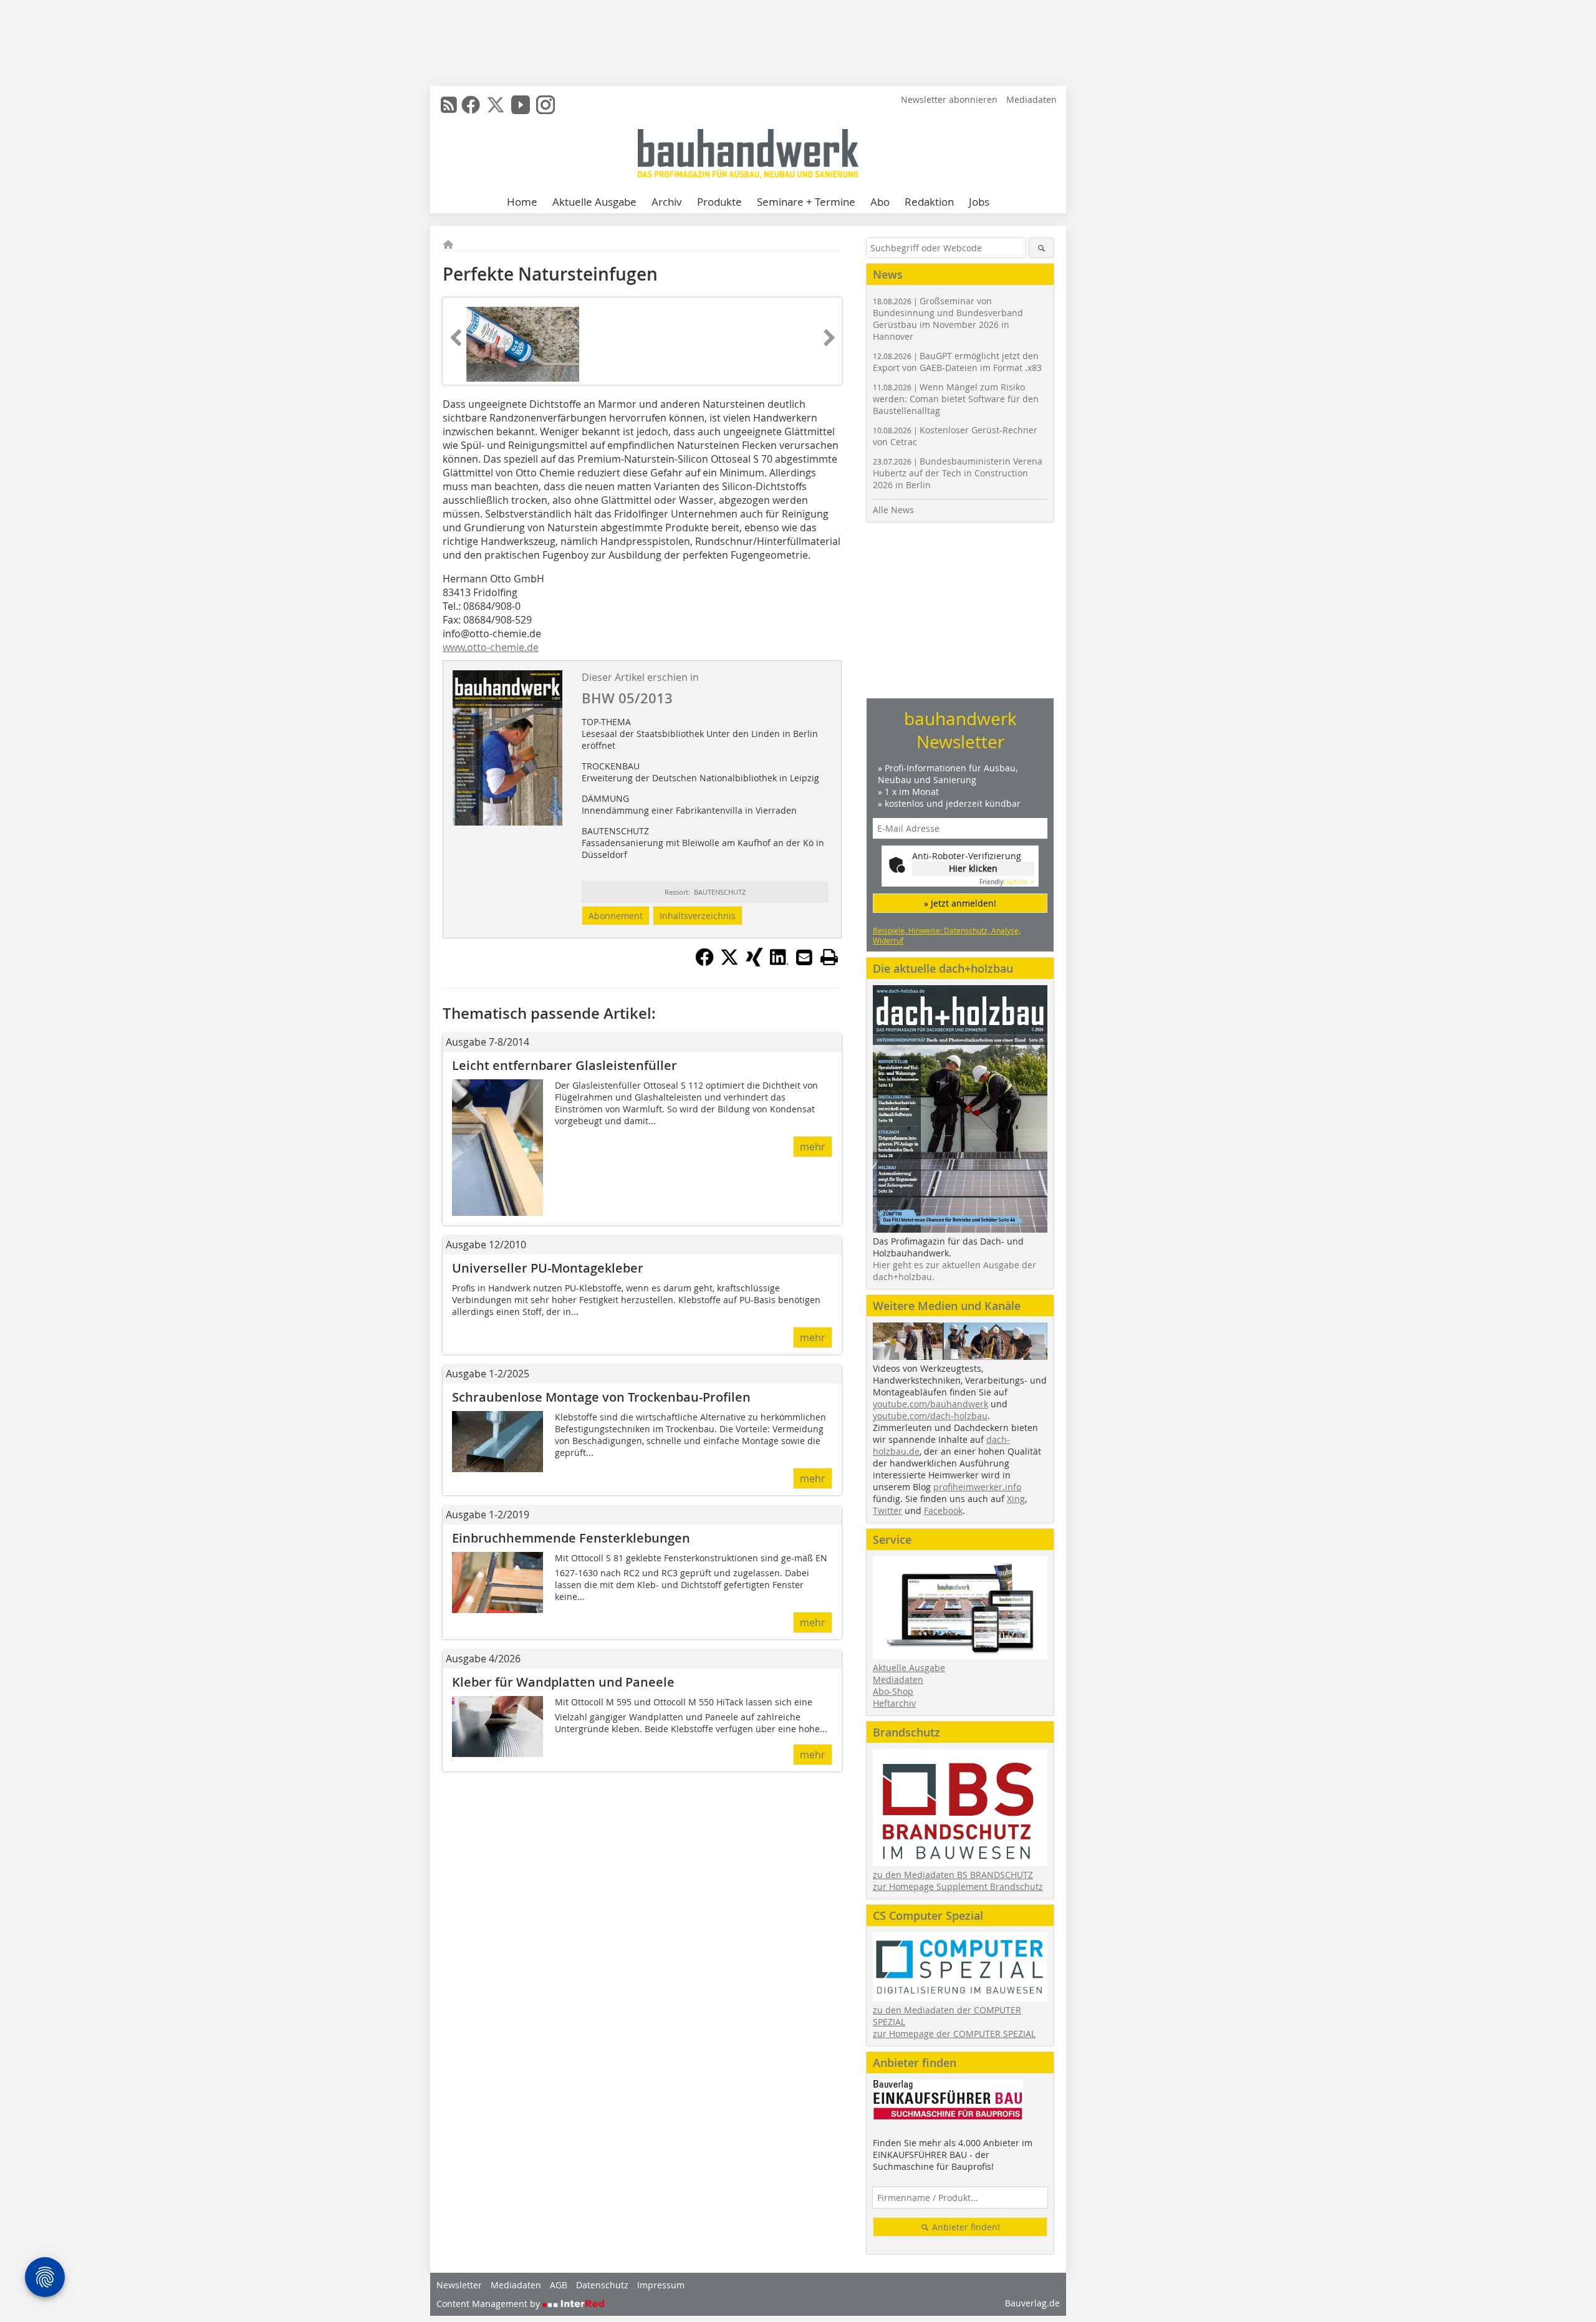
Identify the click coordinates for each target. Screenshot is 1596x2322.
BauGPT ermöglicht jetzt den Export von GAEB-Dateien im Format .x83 (957, 362)
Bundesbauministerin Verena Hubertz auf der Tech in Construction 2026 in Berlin (958, 473)
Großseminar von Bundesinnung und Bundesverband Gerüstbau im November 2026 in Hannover (948, 319)
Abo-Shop (893, 1691)
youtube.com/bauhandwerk (930, 1404)
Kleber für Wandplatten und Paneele (563, 1682)
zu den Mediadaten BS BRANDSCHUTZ (953, 1875)
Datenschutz (602, 2285)
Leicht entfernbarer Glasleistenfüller (565, 1065)
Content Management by (489, 2304)
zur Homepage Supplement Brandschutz (958, 1886)
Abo (880, 202)
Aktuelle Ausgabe (594, 202)
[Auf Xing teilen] (754, 963)
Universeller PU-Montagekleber (548, 1268)
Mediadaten (1031, 99)
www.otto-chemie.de (491, 647)
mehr (813, 1147)
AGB (559, 2285)
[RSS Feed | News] (449, 105)
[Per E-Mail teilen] (804, 957)
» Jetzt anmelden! (960, 903)
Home (522, 202)
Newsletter (459, 2285)
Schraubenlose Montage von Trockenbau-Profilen (601, 1397)
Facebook (943, 1510)
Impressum (661, 2285)
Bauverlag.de (1032, 2303)
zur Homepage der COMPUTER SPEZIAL (954, 2034)
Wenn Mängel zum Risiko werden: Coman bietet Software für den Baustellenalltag (956, 399)
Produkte (719, 202)
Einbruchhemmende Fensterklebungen (571, 1538)
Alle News (893, 510)
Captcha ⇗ (1007, 882)
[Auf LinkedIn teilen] (779, 963)
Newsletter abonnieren (949, 99)
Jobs (979, 202)
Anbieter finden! (965, 2227)
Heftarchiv (894, 1703)
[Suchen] (1041, 248)
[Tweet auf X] (729, 963)
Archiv (667, 202)
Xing (1016, 1499)
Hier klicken (973, 868)
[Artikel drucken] (829, 957)
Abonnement (616, 916)
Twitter (887, 1510)
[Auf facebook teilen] (704, 963)
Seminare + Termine (806, 202)
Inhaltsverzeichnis (698, 916)
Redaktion (929, 202)
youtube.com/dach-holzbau (930, 1416)
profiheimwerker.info (977, 1487)
